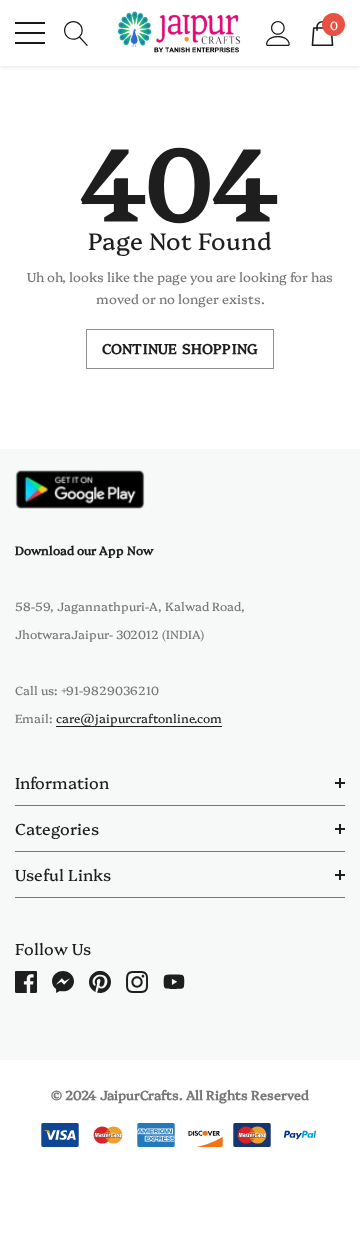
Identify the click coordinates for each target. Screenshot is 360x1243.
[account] (278, 31)
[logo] (180, 33)
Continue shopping (180, 348)
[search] (76, 31)
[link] (80, 489)
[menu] (30, 33)
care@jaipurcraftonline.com (139, 717)
